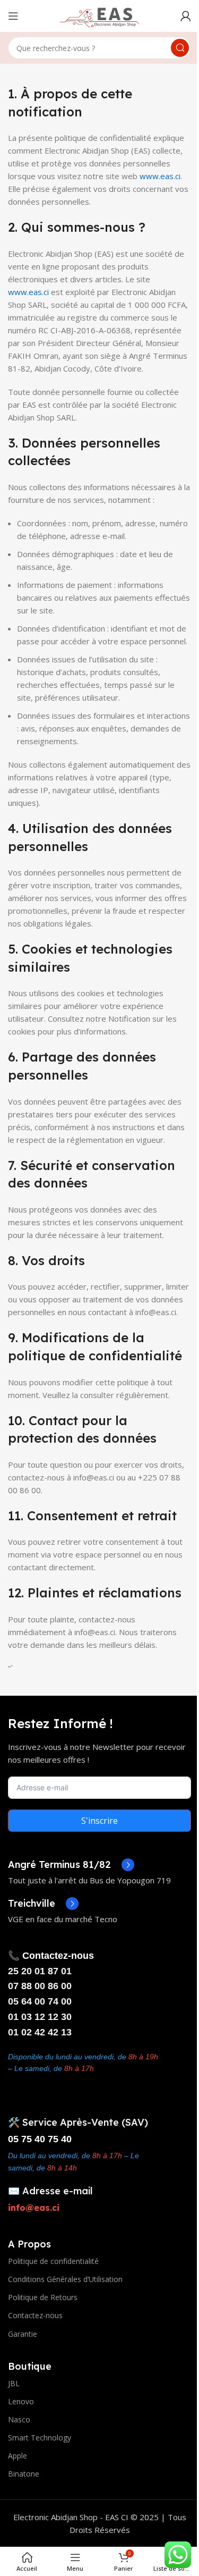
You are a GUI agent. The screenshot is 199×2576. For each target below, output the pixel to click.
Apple (18, 2456)
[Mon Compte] (186, 16)
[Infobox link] (71, 1865)
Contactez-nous (35, 2315)
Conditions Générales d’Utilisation (65, 2279)
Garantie (23, 2334)
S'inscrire (99, 1821)
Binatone (24, 2474)
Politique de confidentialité (53, 2261)
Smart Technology (40, 2438)
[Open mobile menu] (13, 16)
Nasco (19, 2419)
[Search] (180, 48)
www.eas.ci (160, 176)
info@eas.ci (34, 2208)
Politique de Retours (43, 2297)
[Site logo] (100, 15)
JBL (14, 2383)
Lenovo (21, 2401)
